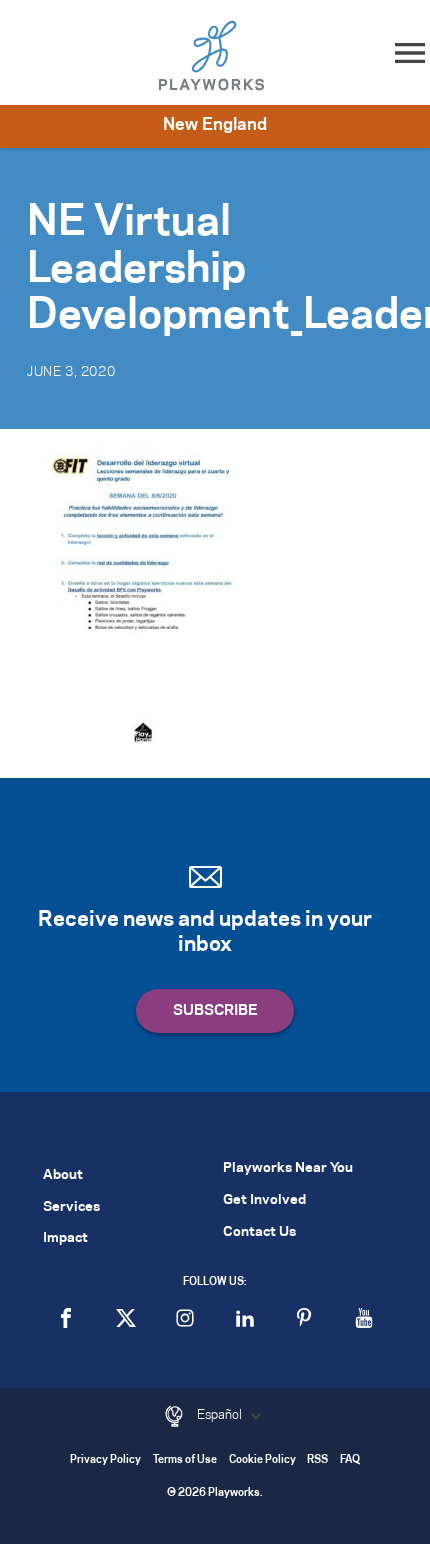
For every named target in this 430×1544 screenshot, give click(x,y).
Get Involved (264, 1200)
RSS (317, 1460)
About (63, 1175)
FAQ (350, 1460)
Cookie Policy (262, 1460)
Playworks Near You (288, 1168)
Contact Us (259, 1232)
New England (215, 125)
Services (71, 1207)
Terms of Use (185, 1460)
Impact (65, 1238)
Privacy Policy (105, 1460)
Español (221, 1415)
